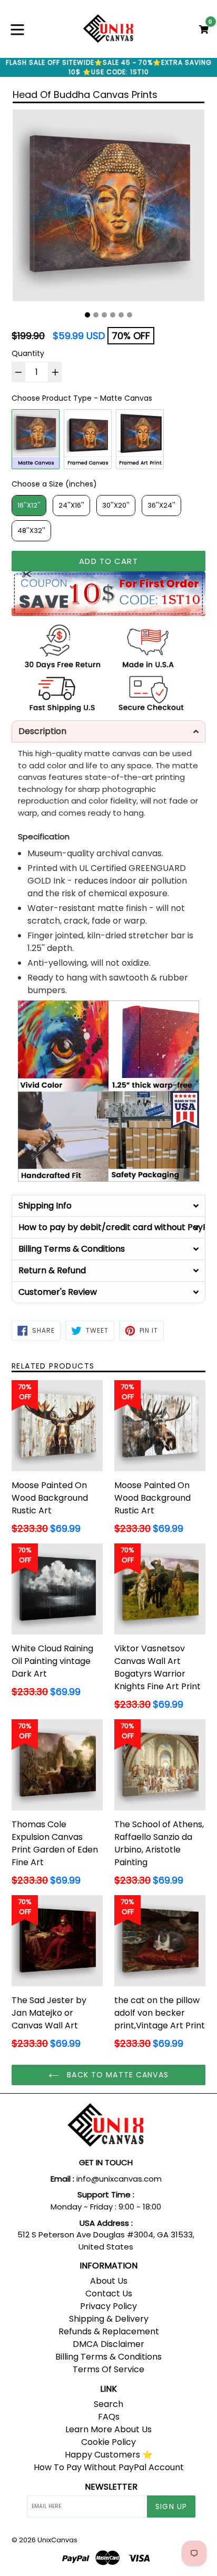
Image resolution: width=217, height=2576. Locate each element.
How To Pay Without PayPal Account (109, 2467)
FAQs (109, 2417)
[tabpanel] (108, 208)
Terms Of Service (108, 2369)
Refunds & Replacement (109, 2331)
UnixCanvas (57, 2540)
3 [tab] (104, 315)
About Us (109, 2281)
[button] (108, 731)
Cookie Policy (108, 2442)
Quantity (28, 353)
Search (108, 2404)
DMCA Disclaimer (108, 2344)
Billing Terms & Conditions (108, 2357)
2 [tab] (96, 315)
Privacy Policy (108, 2306)
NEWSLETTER (111, 2487)
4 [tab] (113, 315)
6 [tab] (130, 315)
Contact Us (109, 2293)
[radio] (36, 439)
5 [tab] (121, 315)
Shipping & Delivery (109, 2319)
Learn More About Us (108, 2429)
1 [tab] (87, 315)
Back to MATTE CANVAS (116, 2075)
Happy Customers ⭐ (109, 2455)
